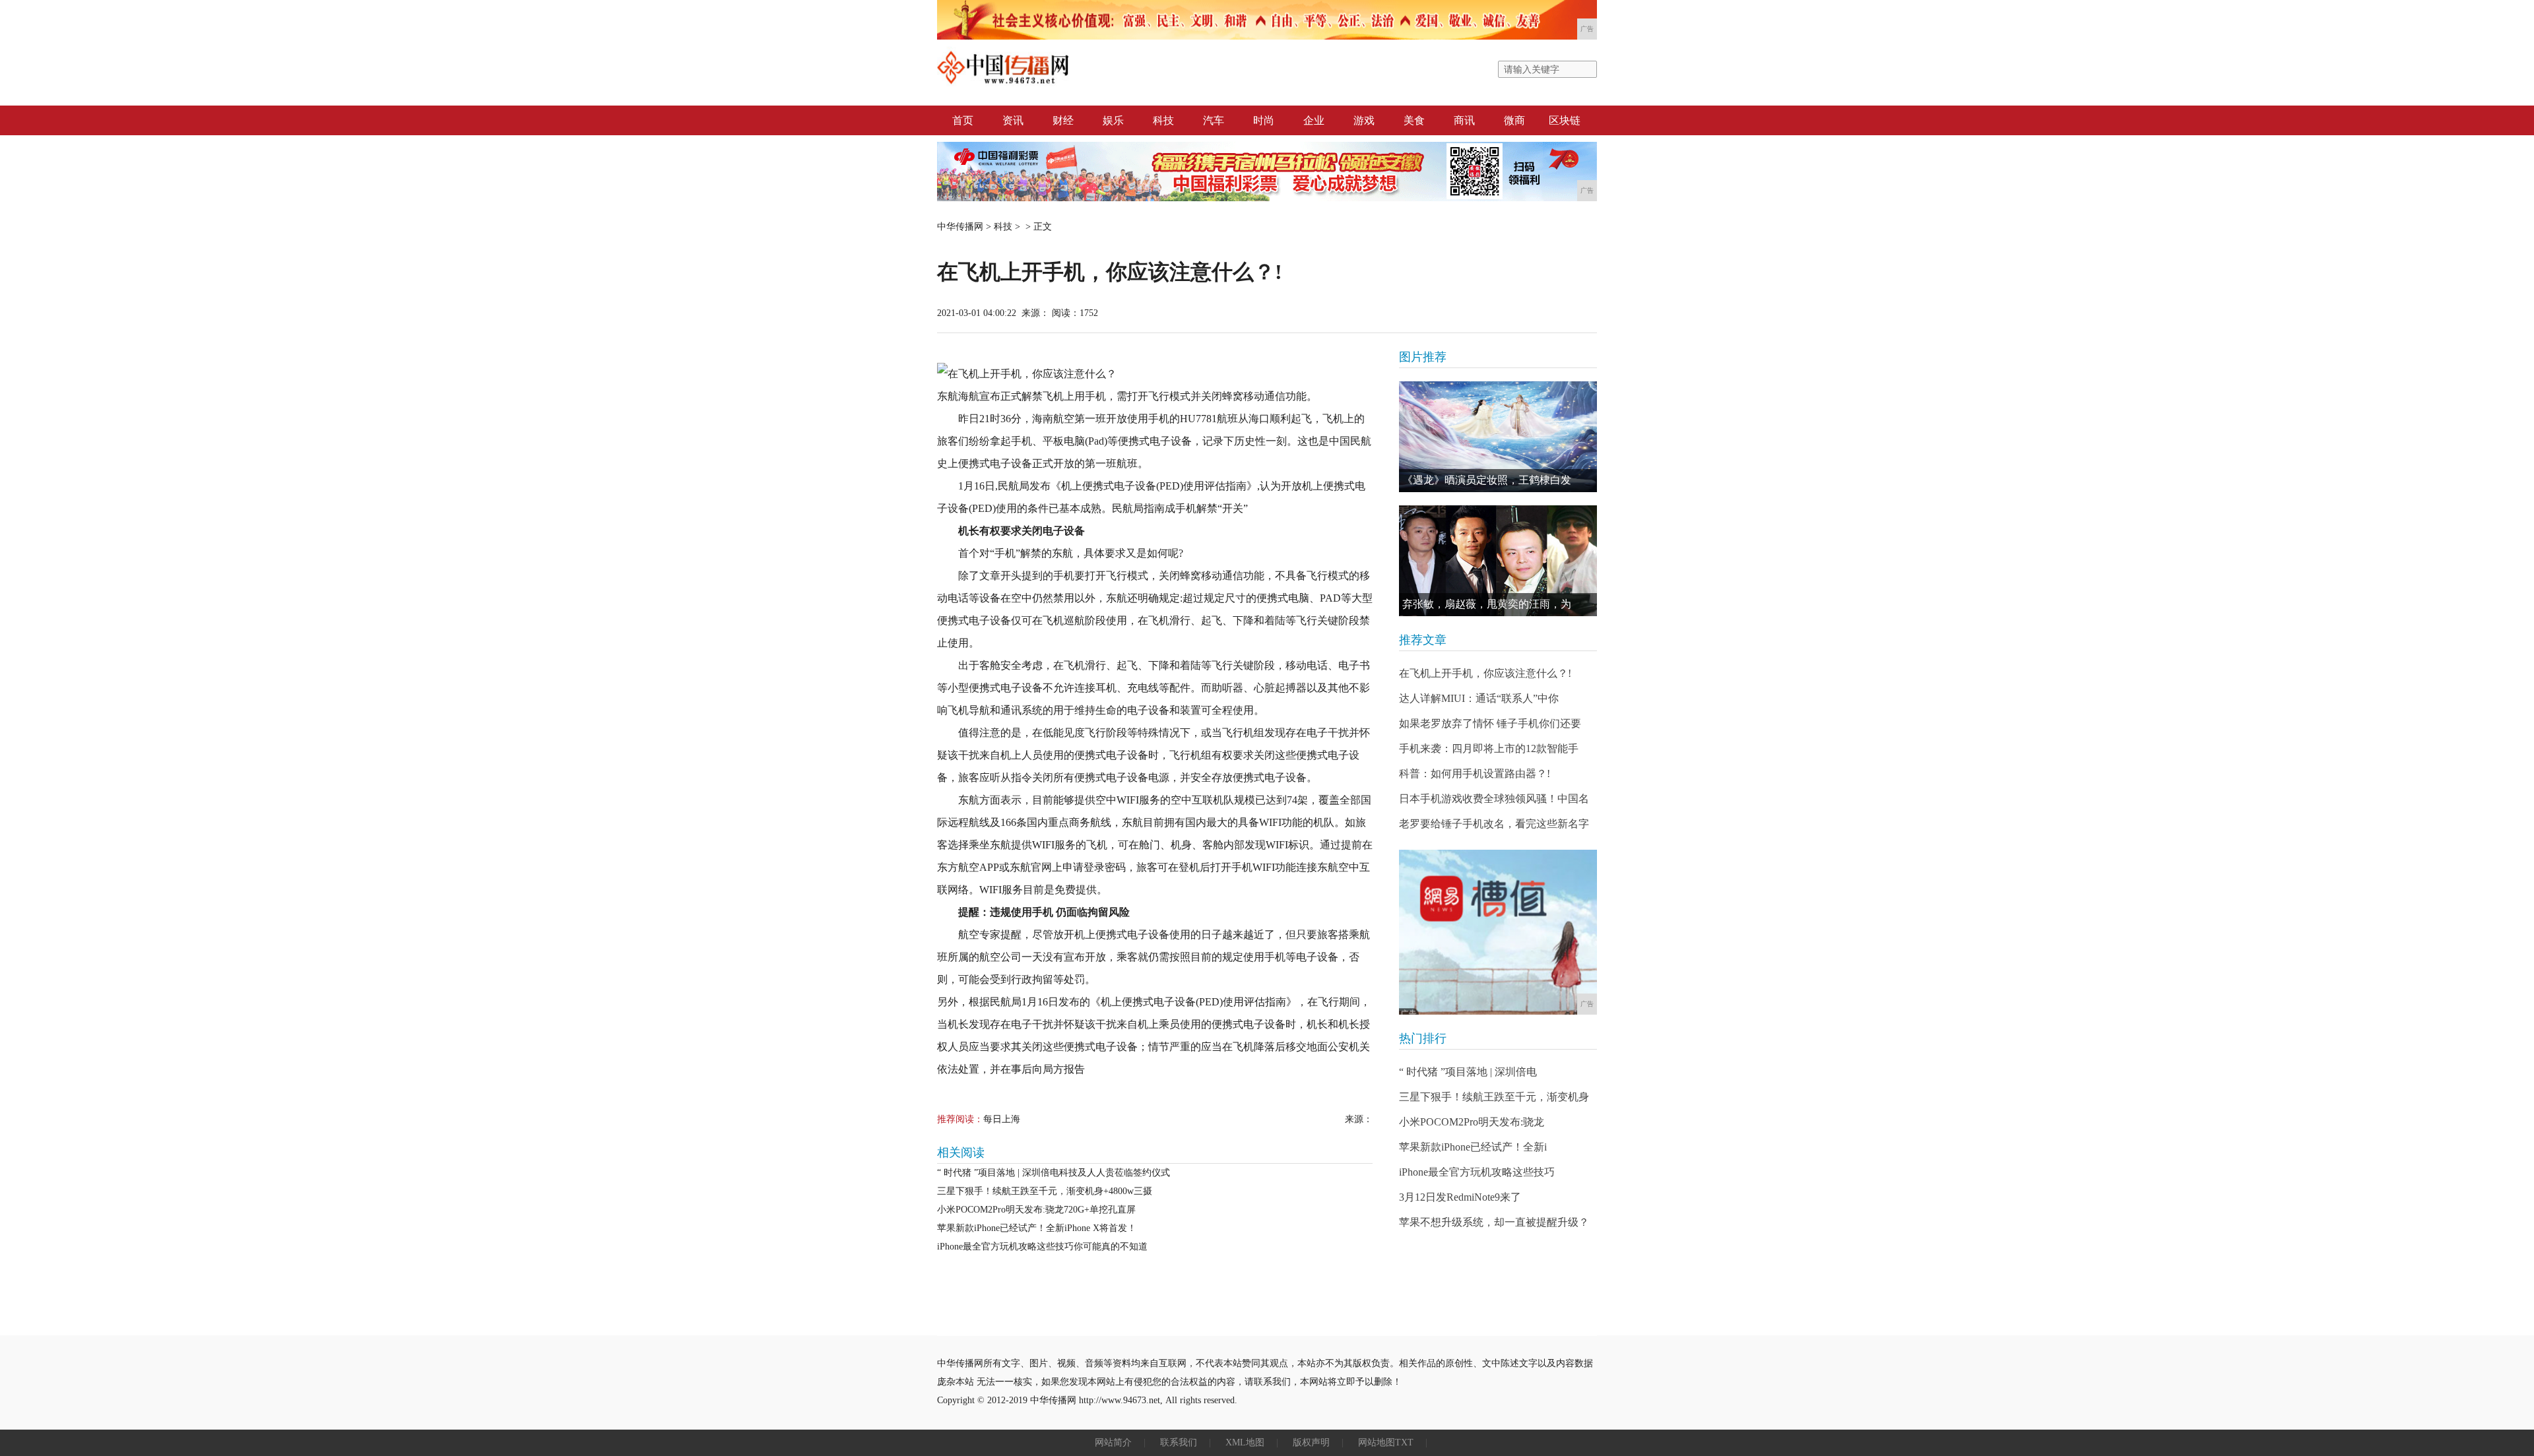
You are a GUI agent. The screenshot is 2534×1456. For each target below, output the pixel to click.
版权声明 (1311, 1442)
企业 (1314, 120)
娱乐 (1113, 120)
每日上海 (1002, 1119)
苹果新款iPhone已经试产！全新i (1473, 1147)
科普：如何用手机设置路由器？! (1475, 774)
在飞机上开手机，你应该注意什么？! (1485, 673)
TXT (1404, 1442)
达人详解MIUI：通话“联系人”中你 (1479, 698)
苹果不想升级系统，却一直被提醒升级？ (1494, 1222)
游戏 (1364, 120)
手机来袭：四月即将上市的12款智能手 (1489, 748)
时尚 (1264, 120)
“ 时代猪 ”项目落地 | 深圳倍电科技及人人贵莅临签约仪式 (1054, 1173)
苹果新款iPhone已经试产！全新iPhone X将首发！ (1037, 1228)
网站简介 (1113, 1442)
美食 (1414, 120)
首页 (963, 120)
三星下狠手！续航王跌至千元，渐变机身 (1494, 1097)
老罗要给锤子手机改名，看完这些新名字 (1494, 824)
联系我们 (1179, 1442)
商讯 (1464, 120)
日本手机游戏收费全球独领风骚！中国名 (1494, 799)
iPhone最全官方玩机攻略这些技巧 (1477, 1172)
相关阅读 (961, 1153)
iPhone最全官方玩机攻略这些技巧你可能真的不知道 (1042, 1247)
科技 (1163, 120)
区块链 (1565, 120)
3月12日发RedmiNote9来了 (1460, 1197)
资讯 (1013, 120)
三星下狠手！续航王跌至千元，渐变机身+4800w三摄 (1045, 1191)
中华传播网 (960, 227)
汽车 (1214, 120)
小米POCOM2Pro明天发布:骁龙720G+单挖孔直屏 (1036, 1210)
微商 (1514, 120)
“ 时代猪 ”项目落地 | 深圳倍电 (1468, 1072)
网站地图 (1377, 1442)
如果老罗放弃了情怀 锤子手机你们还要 (1490, 723)
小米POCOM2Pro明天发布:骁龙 (1472, 1122)
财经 (1063, 120)
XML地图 (1245, 1442)
